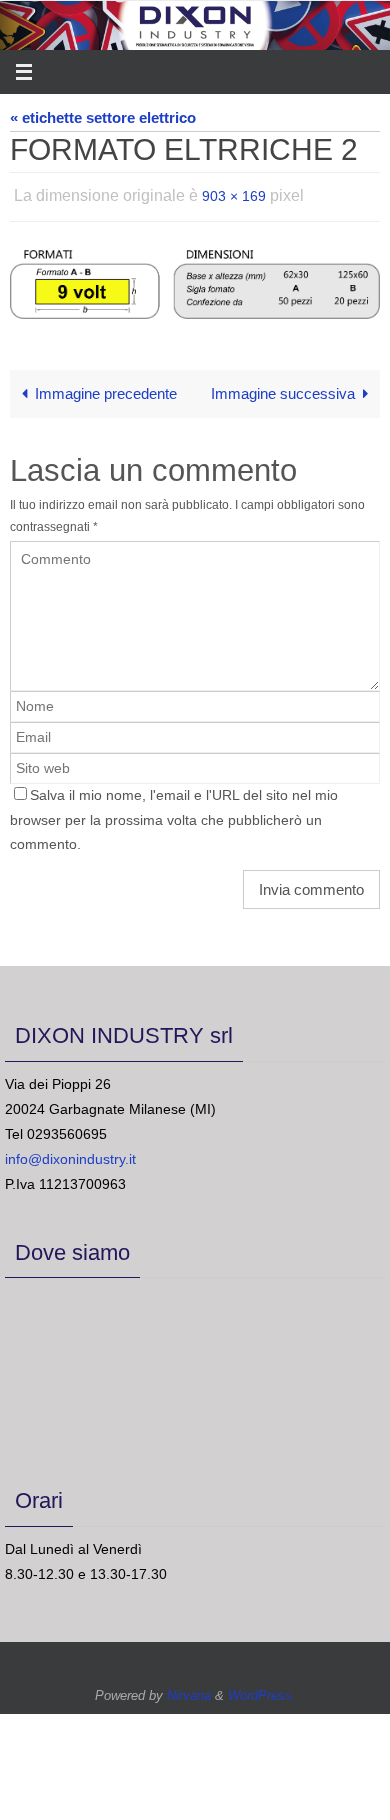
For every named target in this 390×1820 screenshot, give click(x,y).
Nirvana (189, 1689)
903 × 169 (234, 194)
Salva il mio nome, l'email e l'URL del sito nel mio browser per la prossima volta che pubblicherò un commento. (174, 814)
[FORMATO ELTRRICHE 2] (195, 278)
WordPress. (262, 1689)
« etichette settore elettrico (103, 117)
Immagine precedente (106, 388)
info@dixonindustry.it (70, 1154)
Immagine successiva (283, 388)
